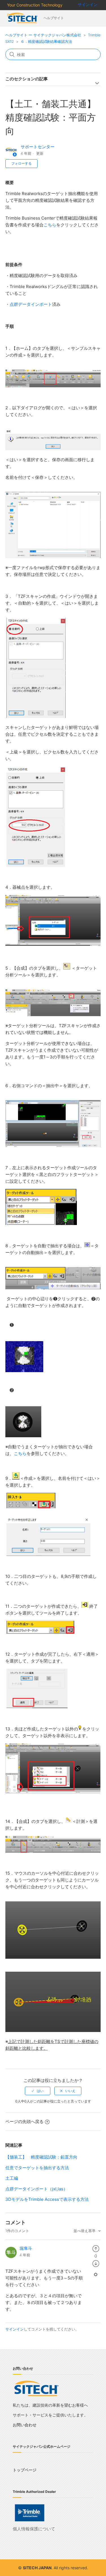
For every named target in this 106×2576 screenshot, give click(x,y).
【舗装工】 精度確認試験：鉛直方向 (41, 2157)
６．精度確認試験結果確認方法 (46, 41)
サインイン (15, 2329)
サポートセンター (38, 147)
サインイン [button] (88, 4)
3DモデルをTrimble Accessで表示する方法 (47, 2199)
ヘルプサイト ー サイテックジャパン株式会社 (43, 35)
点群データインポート (31, 304)
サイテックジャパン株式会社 (23, 18)
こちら (50, 225)
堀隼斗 (26, 2248)
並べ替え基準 (85, 2231)
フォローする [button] (21, 163)
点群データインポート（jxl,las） (36, 2189)
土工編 (12, 2178)
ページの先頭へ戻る (24, 2121)
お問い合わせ (25, 2425)
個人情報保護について (34, 2529)
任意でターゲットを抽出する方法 (37, 2168)
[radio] (38, 2091)
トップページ (25, 2470)
